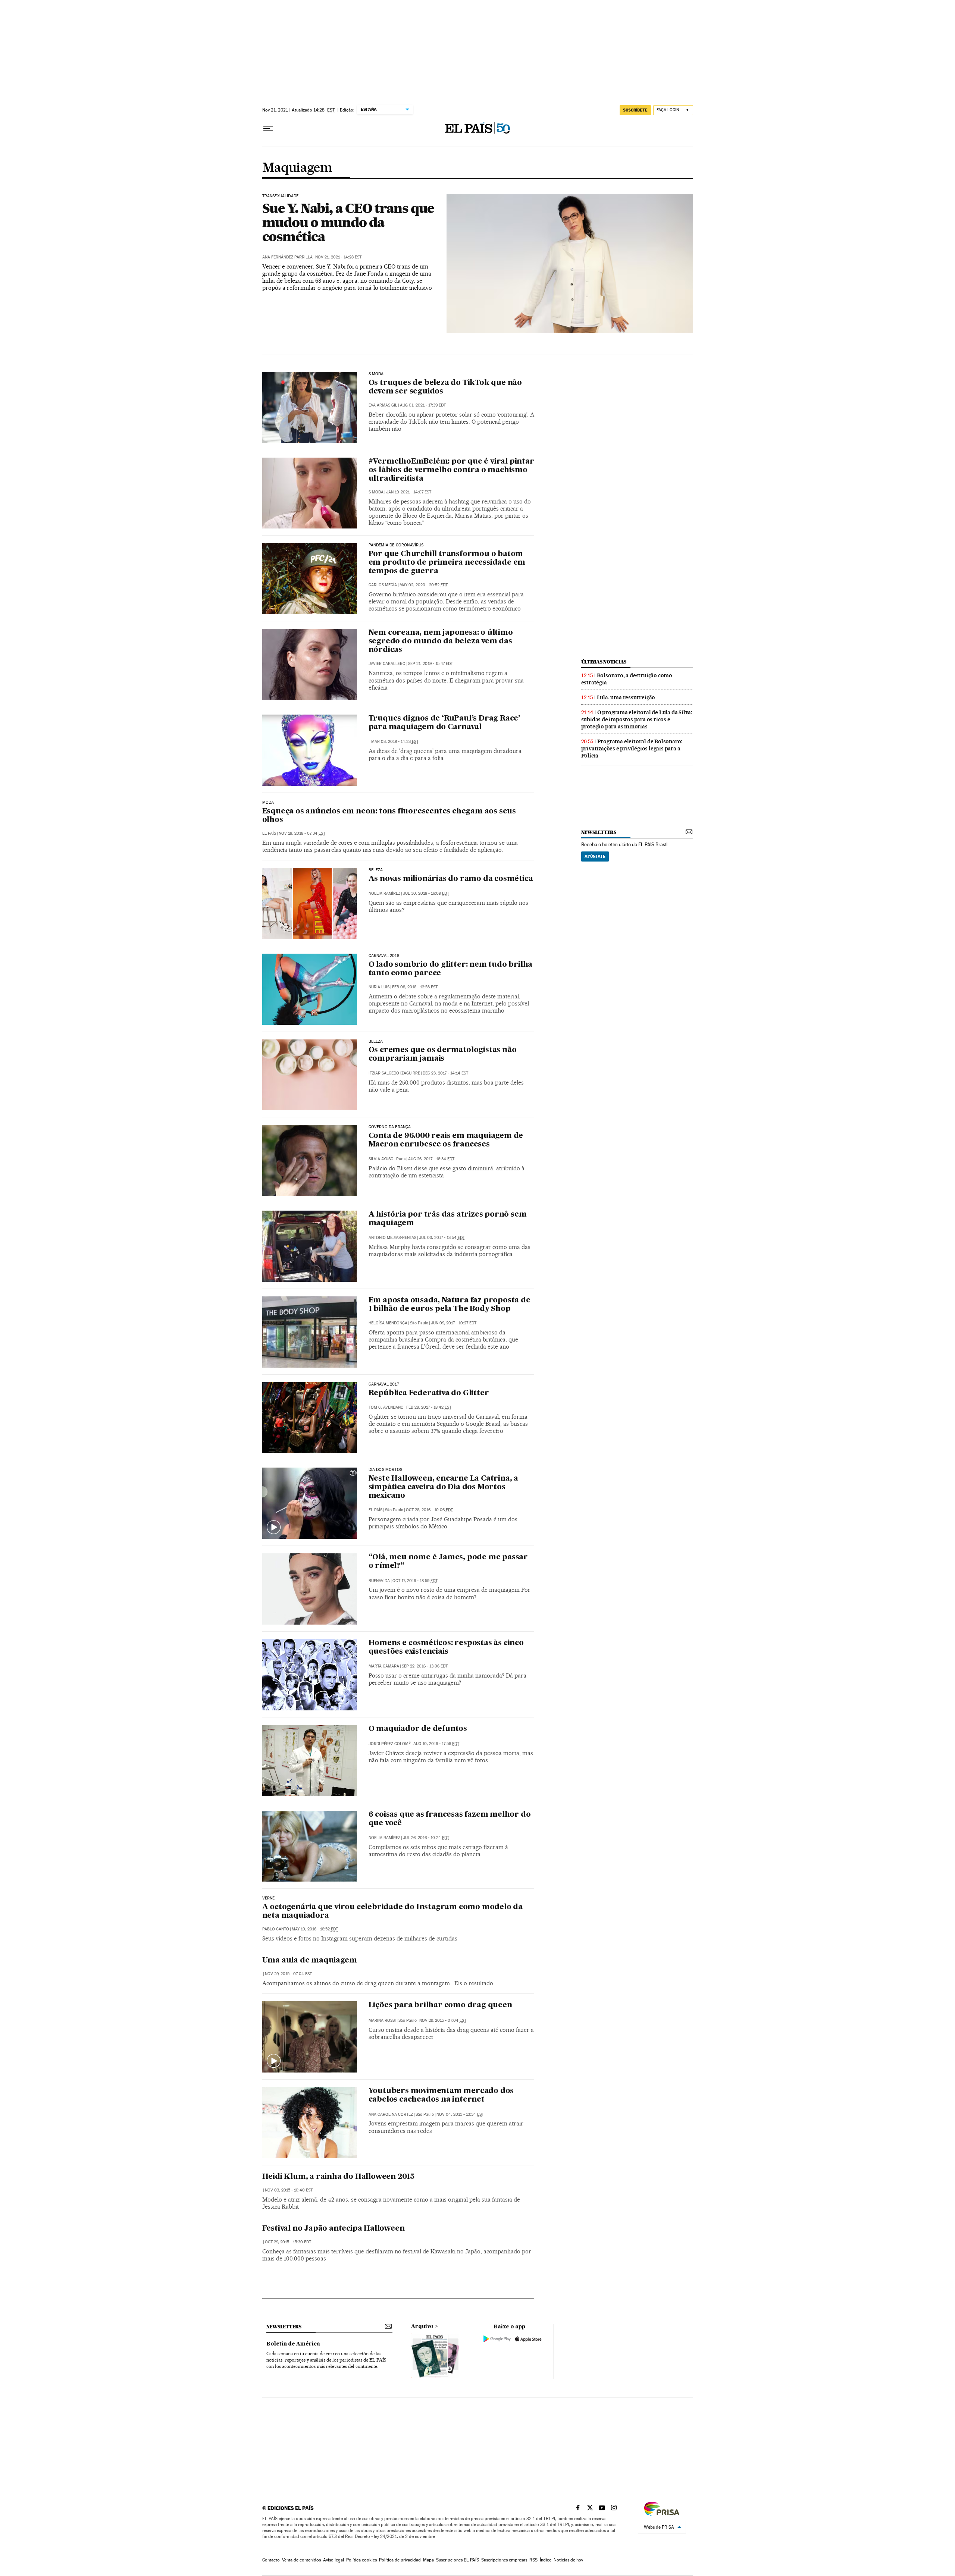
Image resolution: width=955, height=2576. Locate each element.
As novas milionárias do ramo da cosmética (451, 879)
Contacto (271, 2560)
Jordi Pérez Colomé (390, 1744)
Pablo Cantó (276, 1929)
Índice (546, 2560)
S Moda (376, 492)
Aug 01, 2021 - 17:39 (423, 405)
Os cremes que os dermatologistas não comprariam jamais (443, 1055)
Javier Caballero (387, 664)
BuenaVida (379, 1581)
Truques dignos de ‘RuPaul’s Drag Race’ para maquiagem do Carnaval (444, 723)
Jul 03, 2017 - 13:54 (442, 1238)
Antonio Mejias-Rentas (392, 1238)
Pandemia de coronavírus (396, 545)
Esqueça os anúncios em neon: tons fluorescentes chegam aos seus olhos (389, 816)
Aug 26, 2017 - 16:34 (431, 1159)
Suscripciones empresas (504, 2560)
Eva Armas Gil (383, 405)
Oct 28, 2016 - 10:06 (429, 1510)
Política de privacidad (400, 2560)
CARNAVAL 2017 (384, 1384)
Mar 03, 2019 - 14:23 (395, 742)
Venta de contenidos (301, 2560)
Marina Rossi (382, 2020)
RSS (533, 2560)
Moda (268, 803)
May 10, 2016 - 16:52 (315, 1929)
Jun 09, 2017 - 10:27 (454, 1323)
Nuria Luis (379, 987)
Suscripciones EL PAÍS (458, 2560)
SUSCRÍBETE (635, 110)
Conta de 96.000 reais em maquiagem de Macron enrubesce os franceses (446, 1140)
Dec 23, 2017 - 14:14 (445, 1073)
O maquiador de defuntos (418, 1729)
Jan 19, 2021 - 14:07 (409, 492)
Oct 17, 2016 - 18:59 (415, 1581)
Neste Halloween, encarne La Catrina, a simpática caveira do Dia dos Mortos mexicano (443, 1487)
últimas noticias (604, 662)
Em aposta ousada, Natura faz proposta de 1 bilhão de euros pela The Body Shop (450, 1305)
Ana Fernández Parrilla (287, 257)
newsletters (599, 832)
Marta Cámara (384, 1666)
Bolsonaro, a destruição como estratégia (627, 679)
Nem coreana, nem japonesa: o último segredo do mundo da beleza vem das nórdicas (441, 641)
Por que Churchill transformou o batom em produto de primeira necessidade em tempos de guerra (447, 563)
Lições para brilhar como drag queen (440, 2005)
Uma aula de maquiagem (310, 1961)
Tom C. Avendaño (386, 1407)
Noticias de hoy (568, 2560)
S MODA (376, 374)
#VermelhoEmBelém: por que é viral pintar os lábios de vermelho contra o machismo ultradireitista (451, 470)
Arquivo (422, 2326)
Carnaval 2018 (384, 956)
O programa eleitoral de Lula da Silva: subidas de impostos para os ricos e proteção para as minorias (637, 719)
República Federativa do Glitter (429, 1393)
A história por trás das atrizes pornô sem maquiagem (448, 1219)
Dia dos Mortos (386, 1470)
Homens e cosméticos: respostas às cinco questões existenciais (446, 1648)
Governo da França (390, 1127)
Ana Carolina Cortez (391, 2114)
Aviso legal (334, 2560)
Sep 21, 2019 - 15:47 (430, 664)
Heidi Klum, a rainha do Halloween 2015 (338, 2177)
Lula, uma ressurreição (626, 697)
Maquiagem (297, 168)
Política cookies (361, 2560)
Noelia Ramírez (384, 893)
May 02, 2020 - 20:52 (424, 585)
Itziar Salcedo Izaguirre (394, 1073)
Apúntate (595, 856)
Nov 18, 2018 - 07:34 (302, 833)
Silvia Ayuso (381, 1159)
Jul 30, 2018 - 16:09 (426, 893)
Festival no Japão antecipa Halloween (334, 2229)
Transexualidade (281, 196)
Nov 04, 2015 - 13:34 (460, 2114)
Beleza (376, 870)
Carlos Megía (383, 585)
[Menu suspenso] (268, 129)
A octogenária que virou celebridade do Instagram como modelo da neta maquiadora (392, 1912)
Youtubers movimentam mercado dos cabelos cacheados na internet (441, 2095)
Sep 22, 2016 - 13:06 (425, 1666)
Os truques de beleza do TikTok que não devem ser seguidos (445, 387)
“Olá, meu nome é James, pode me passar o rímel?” (448, 1562)
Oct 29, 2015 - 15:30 (288, 2242)
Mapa (428, 2560)
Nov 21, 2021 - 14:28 (338, 257)
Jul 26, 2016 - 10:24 (426, 1838)
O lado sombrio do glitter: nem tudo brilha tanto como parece (451, 969)
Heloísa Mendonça (388, 1323)
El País (269, 833)
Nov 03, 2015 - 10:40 (289, 2190)
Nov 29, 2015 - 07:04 (288, 1974)
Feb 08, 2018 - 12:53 (415, 987)
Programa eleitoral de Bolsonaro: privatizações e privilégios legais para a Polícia (632, 749)
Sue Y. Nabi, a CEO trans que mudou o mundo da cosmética (348, 222)
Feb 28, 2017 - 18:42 (429, 1407)
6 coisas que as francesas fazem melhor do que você (450, 1819)
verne (269, 1898)
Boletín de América (293, 2344)
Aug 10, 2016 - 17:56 (436, 1744)
